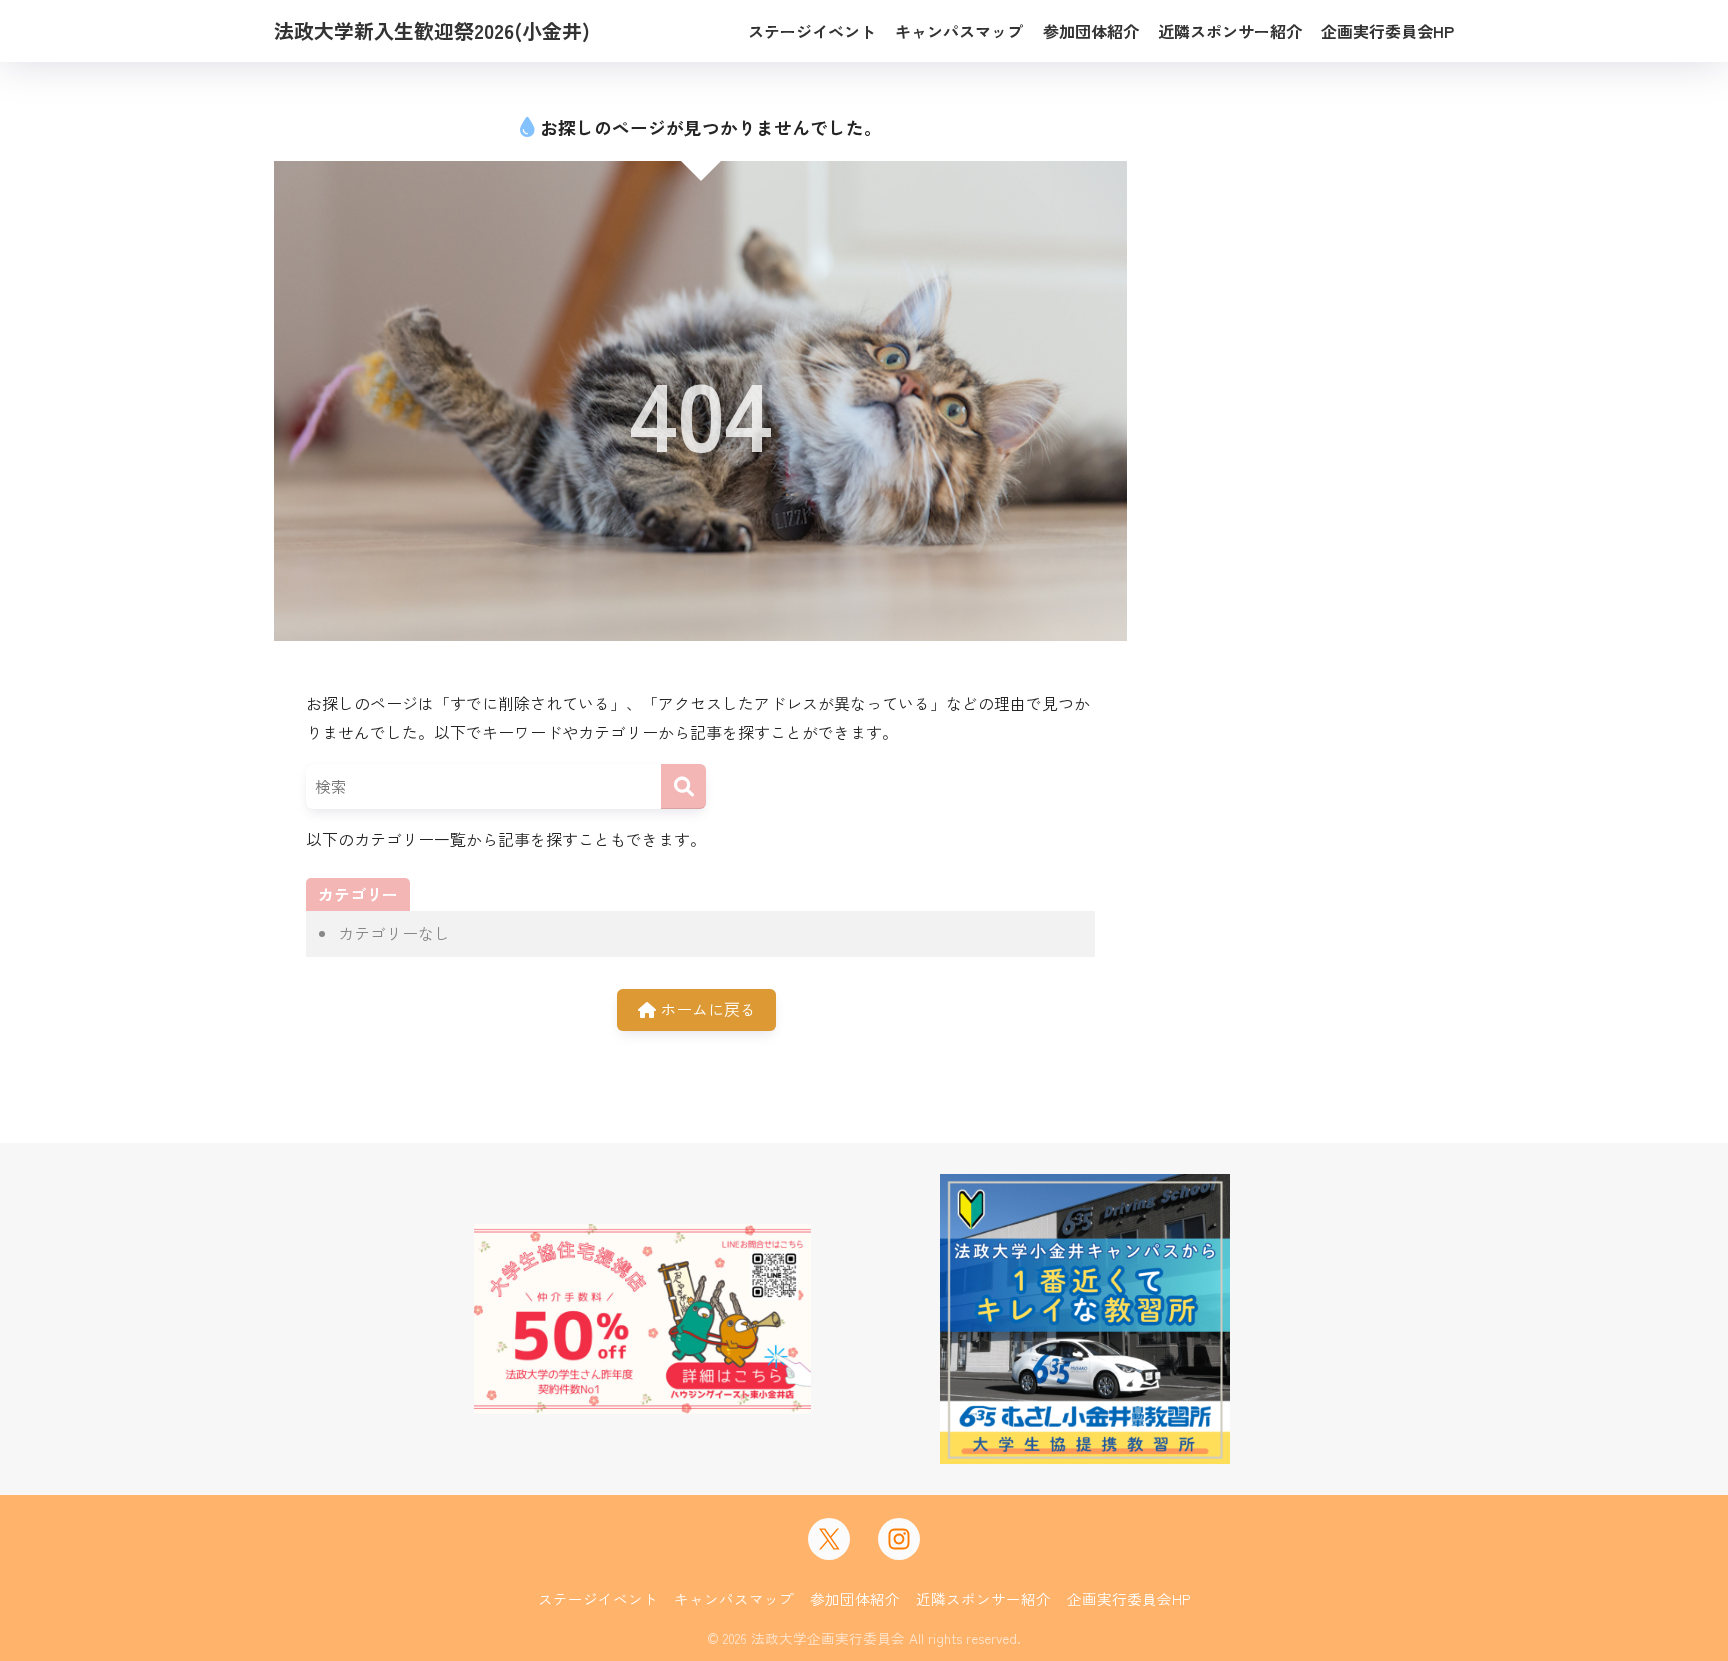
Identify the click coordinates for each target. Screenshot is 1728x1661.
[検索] (683, 786)
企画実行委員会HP (1128, 1598)
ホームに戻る (706, 1009)
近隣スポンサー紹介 (983, 1598)
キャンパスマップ (734, 1598)
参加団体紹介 (855, 1598)
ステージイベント (598, 1598)
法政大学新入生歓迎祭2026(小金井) (432, 31)
